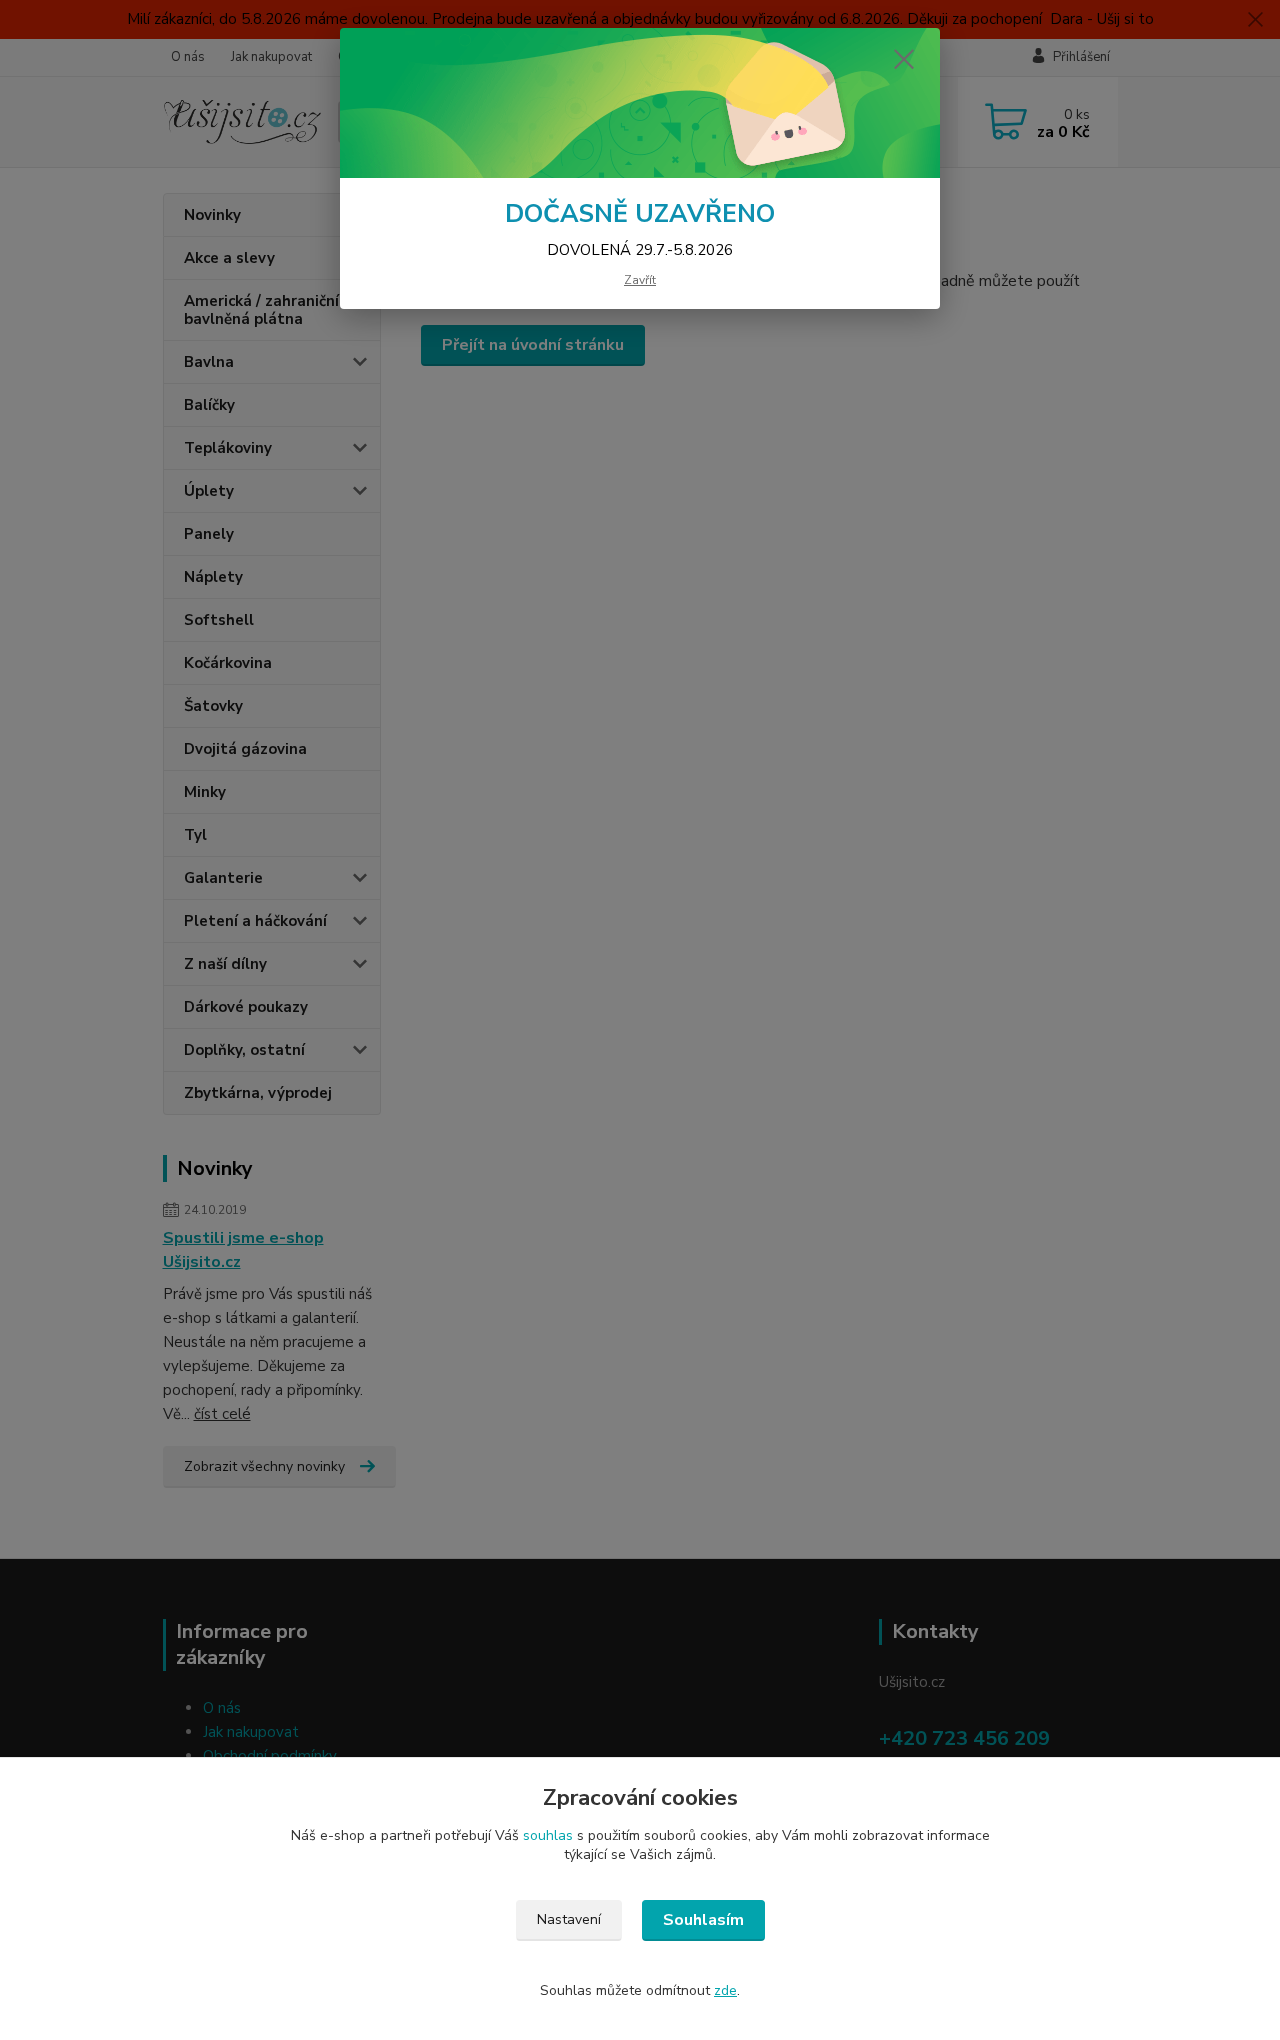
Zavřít (640, 280)
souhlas (548, 1835)
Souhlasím (703, 1920)
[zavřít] (904, 59)
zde (725, 1990)
